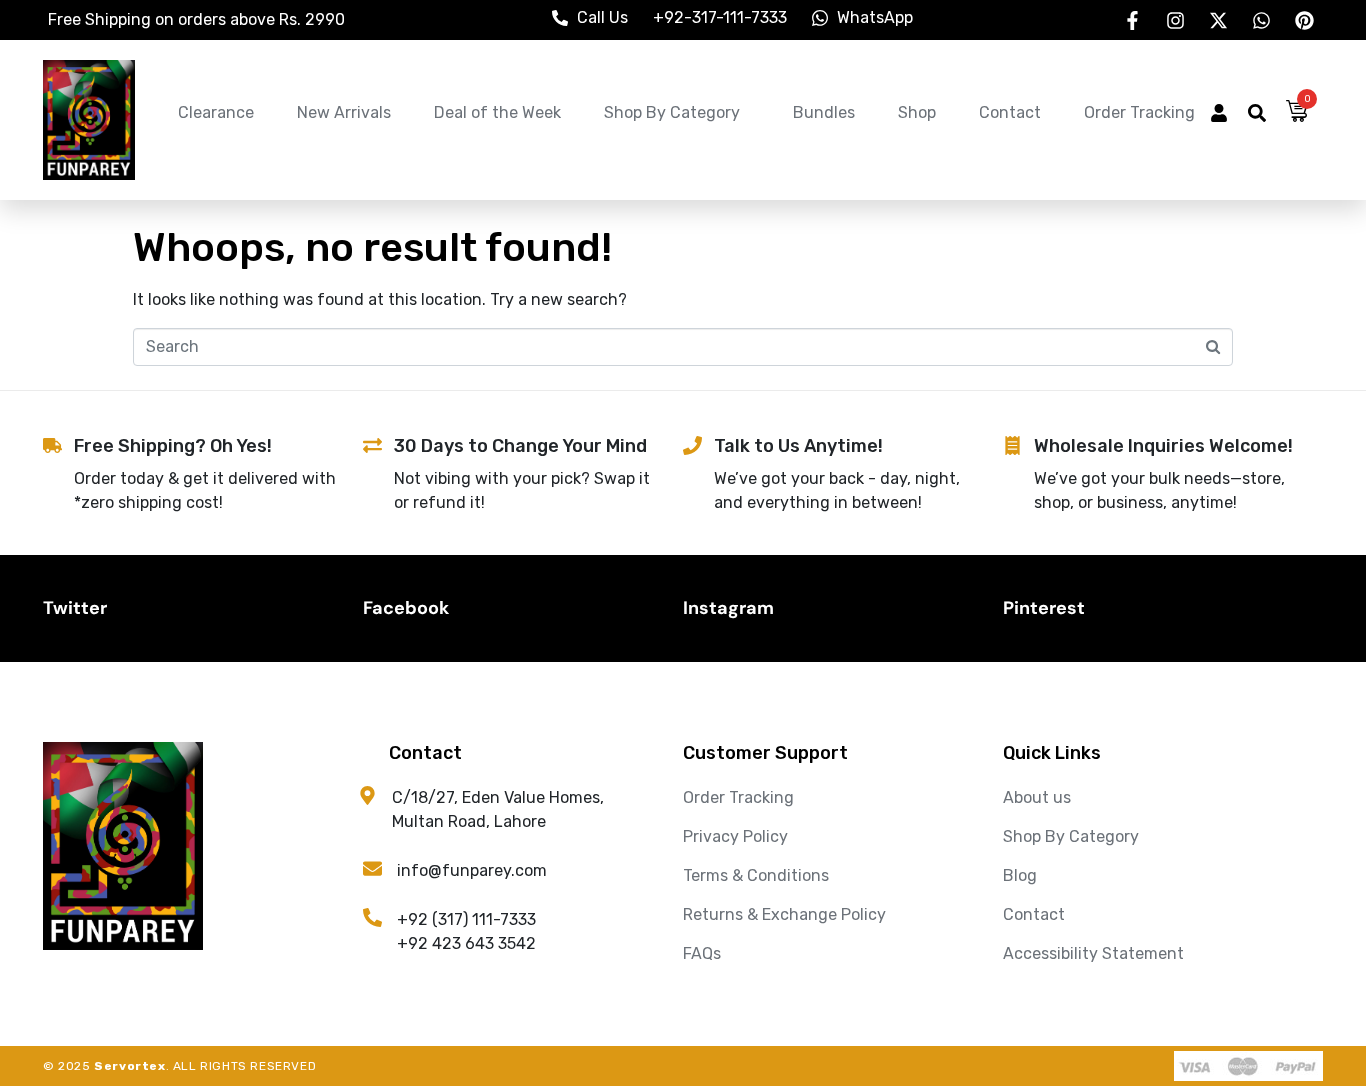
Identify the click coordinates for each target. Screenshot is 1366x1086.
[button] (1219, 115)
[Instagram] (1175, 20)
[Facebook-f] (1132, 20)
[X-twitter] (1218, 20)
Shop (917, 112)
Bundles (824, 112)
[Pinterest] (1304, 20)
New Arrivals (344, 112)
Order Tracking (1139, 112)
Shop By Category (672, 112)
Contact (1010, 112)
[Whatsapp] (1261, 20)
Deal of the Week (497, 112)
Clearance (216, 112)
